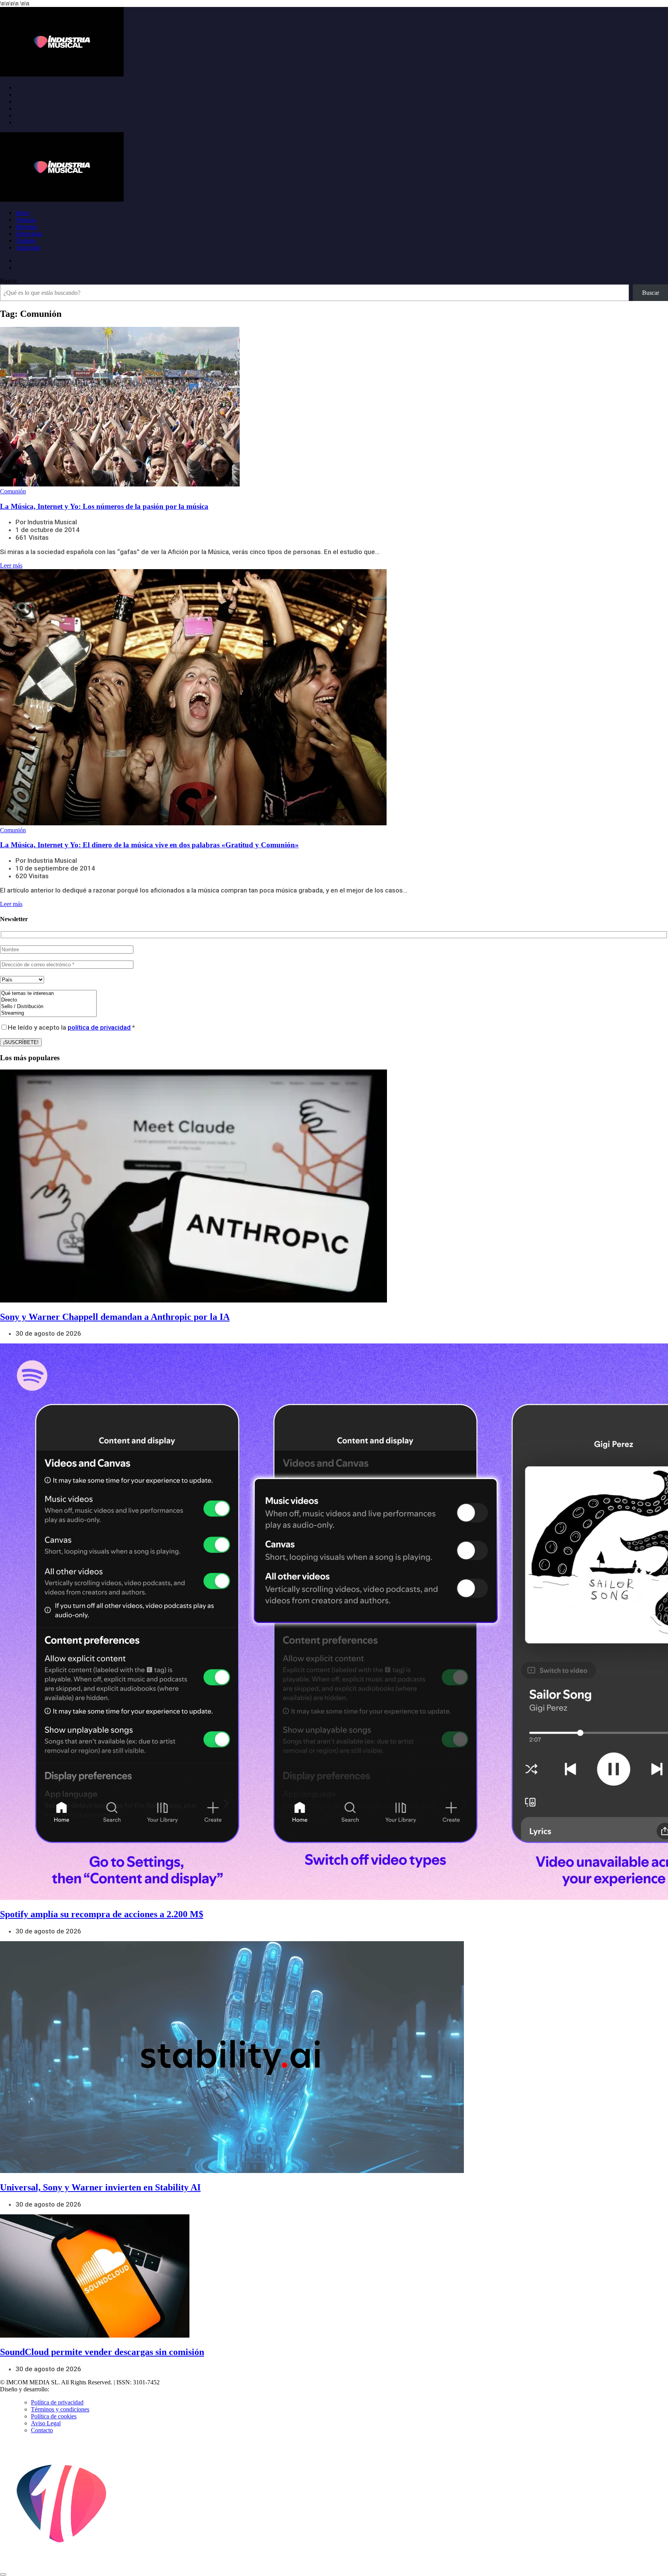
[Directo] (48, 1000)
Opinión (26, 241)
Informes (26, 227)
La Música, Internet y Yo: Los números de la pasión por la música (104, 506)
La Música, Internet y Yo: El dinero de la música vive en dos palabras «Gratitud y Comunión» (149, 845)
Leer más (11, 565)
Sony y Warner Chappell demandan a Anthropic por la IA (115, 1317)
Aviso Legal (46, 2423)
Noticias (26, 220)
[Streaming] (48, 1013)
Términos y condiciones (60, 2409)
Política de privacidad (57, 2402)
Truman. (62, 2389)
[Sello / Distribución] (48, 1007)
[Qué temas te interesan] (48, 994)
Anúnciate (28, 247)
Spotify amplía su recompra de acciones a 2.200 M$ (102, 1914)
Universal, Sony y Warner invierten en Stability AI (100, 2187)
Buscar (9, 281)
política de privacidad (99, 1027)
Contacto (42, 2430)
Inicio (22, 213)
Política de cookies (54, 2416)
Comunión (13, 491)
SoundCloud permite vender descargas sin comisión (102, 2352)
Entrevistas (29, 234)
